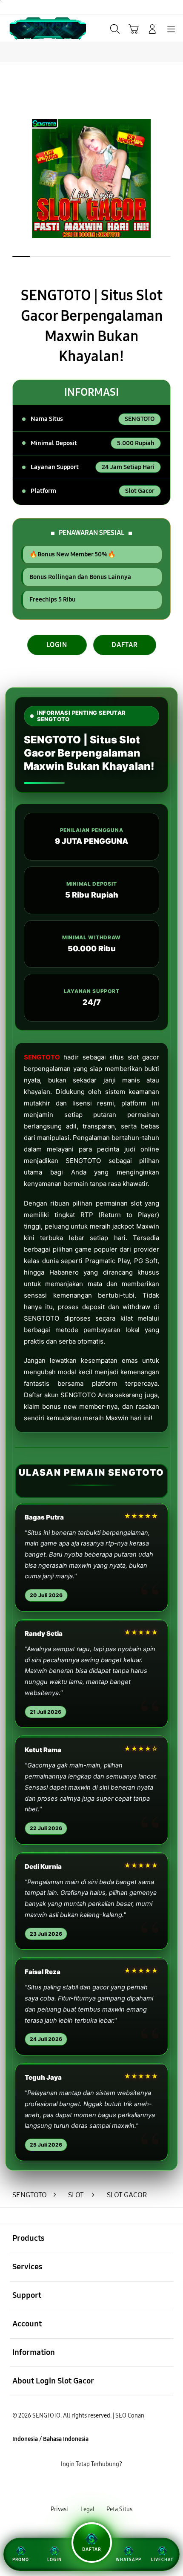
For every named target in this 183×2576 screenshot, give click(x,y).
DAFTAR (125, 645)
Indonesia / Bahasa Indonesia (50, 2439)
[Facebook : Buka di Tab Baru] (61, 2487)
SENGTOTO (42, 1057)
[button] (134, 29)
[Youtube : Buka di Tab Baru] (122, 2487)
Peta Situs (119, 2509)
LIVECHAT (162, 2560)
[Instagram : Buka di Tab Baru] (102, 2487)
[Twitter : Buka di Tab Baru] (81, 2487)
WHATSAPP (129, 2560)
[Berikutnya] (173, 179)
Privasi (59, 2509)
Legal (87, 2509)
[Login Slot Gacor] (26, 28)
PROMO (21, 2560)
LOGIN (57, 645)
